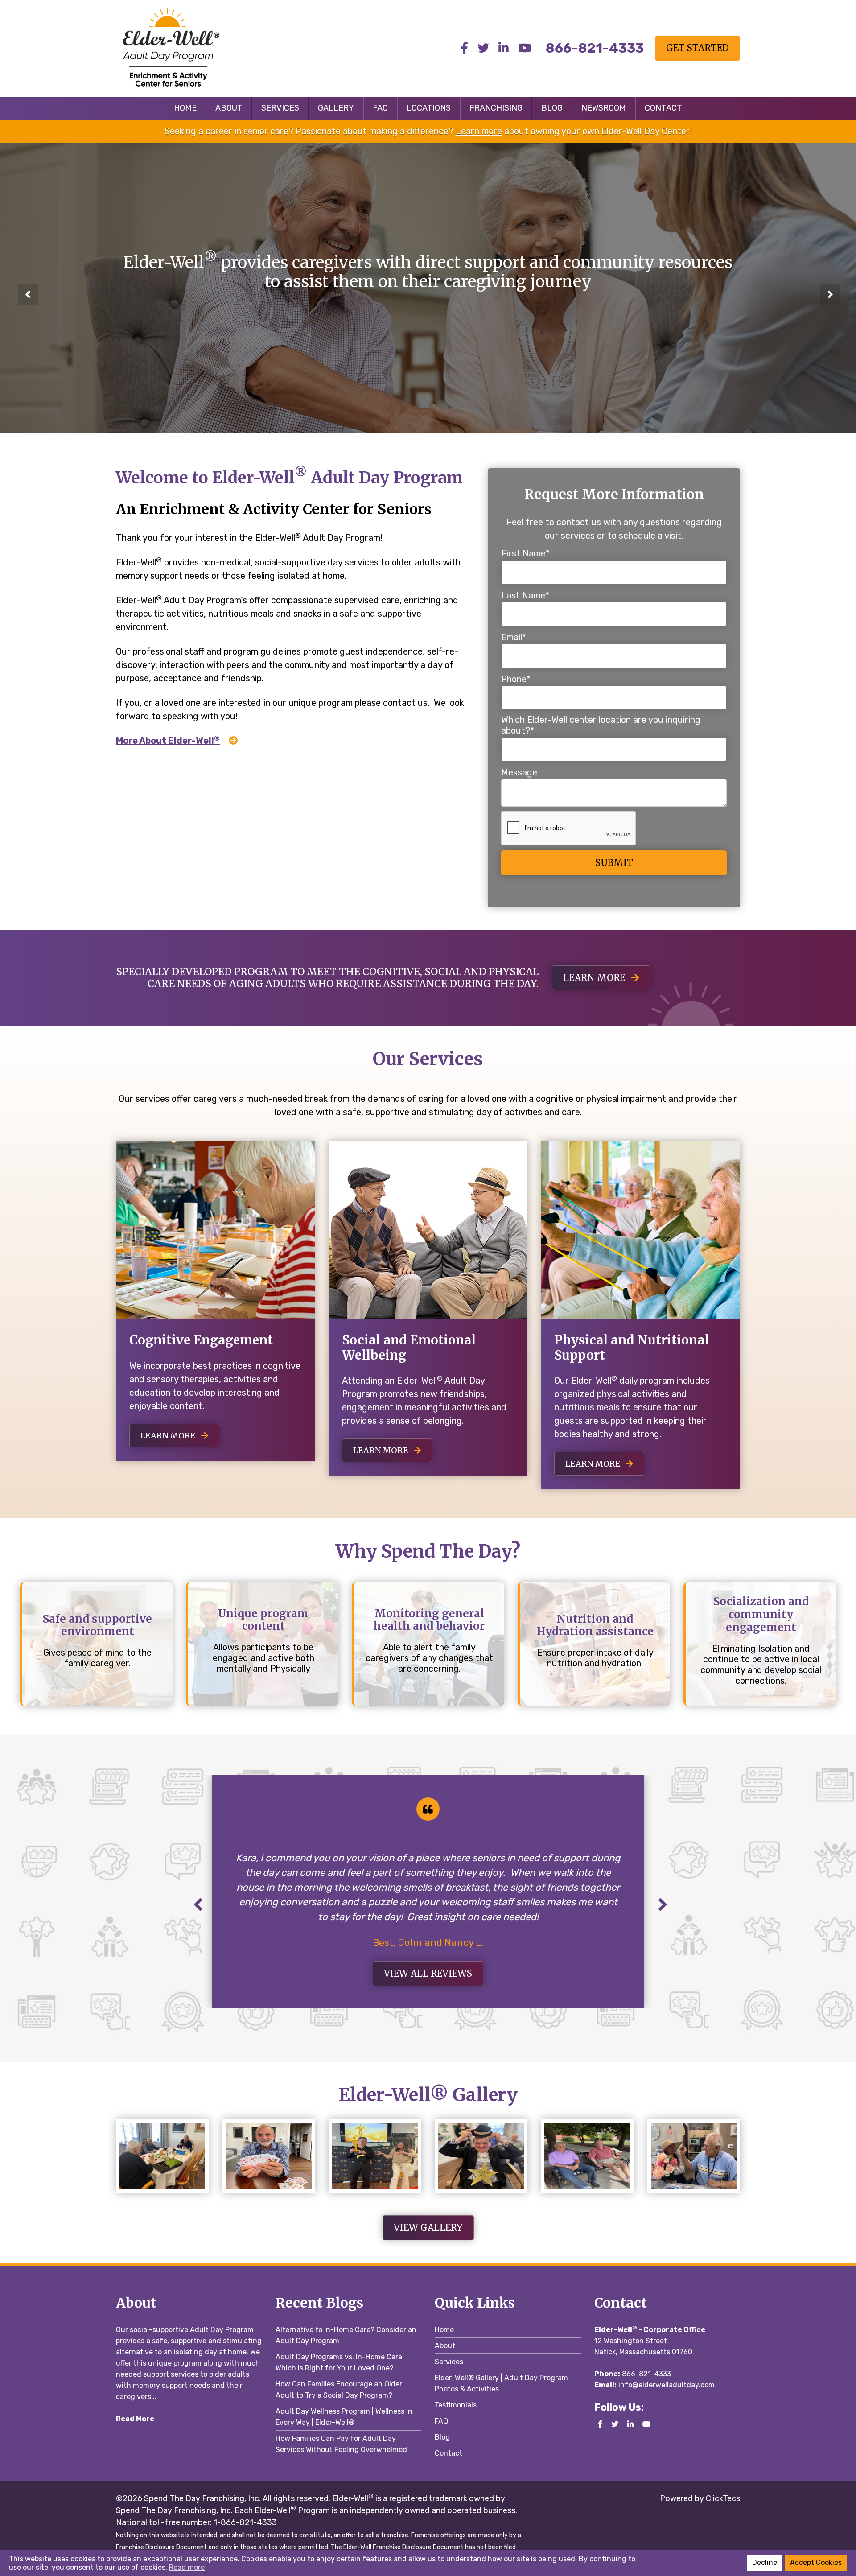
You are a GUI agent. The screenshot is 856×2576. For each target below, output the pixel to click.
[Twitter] (483, 48)
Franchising (496, 108)
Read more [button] (187, 2567)
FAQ (380, 108)
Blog (552, 108)
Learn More (169, 1436)
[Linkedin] (504, 48)
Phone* (516, 679)
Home (185, 108)
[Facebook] (465, 48)
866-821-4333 (646, 2374)
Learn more (479, 131)
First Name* (525, 553)
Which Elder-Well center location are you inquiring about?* (601, 725)
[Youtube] (525, 48)
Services (280, 108)
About (229, 108)
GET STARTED (698, 48)
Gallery (336, 108)
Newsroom (604, 108)
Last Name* (525, 595)
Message (519, 772)
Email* (514, 637)
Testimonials (456, 2405)
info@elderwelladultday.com (667, 2385)
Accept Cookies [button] (816, 2562)
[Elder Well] (189, 47)
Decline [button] (765, 2562)
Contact (663, 108)
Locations (429, 108)
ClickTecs (722, 2498)
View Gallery (428, 2228)
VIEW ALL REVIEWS (428, 1973)
